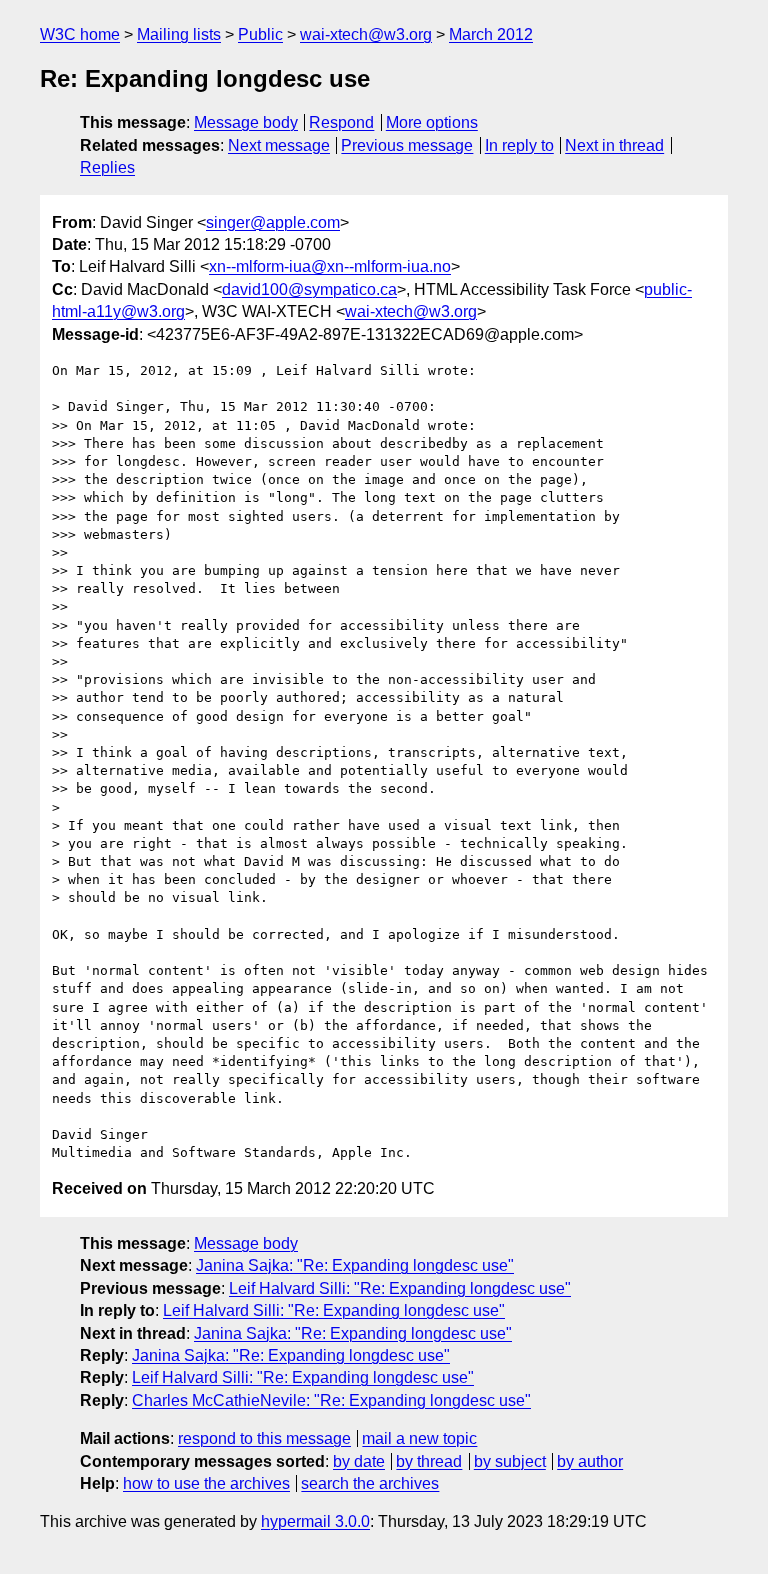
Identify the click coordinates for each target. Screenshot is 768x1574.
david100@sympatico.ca (309, 289)
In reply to (519, 145)
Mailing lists (179, 34)
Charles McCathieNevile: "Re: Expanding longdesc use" (331, 1400)
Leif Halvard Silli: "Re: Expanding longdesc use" (400, 1288)
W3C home (80, 34)
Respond (341, 122)
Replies (107, 167)
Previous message (407, 145)
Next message (279, 145)
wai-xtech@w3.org (366, 34)
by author (590, 1461)
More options (432, 122)
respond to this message (264, 1438)
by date (359, 1461)
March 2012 (491, 34)
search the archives (370, 1483)
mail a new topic (419, 1438)
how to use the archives (206, 1483)
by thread (429, 1461)
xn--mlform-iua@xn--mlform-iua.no (330, 266)
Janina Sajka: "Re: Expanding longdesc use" (355, 1265)
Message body (246, 122)
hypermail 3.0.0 (315, 1521)
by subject (510, 1461)
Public (260, 34)
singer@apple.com (273, 222)
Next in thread (614, 145)
